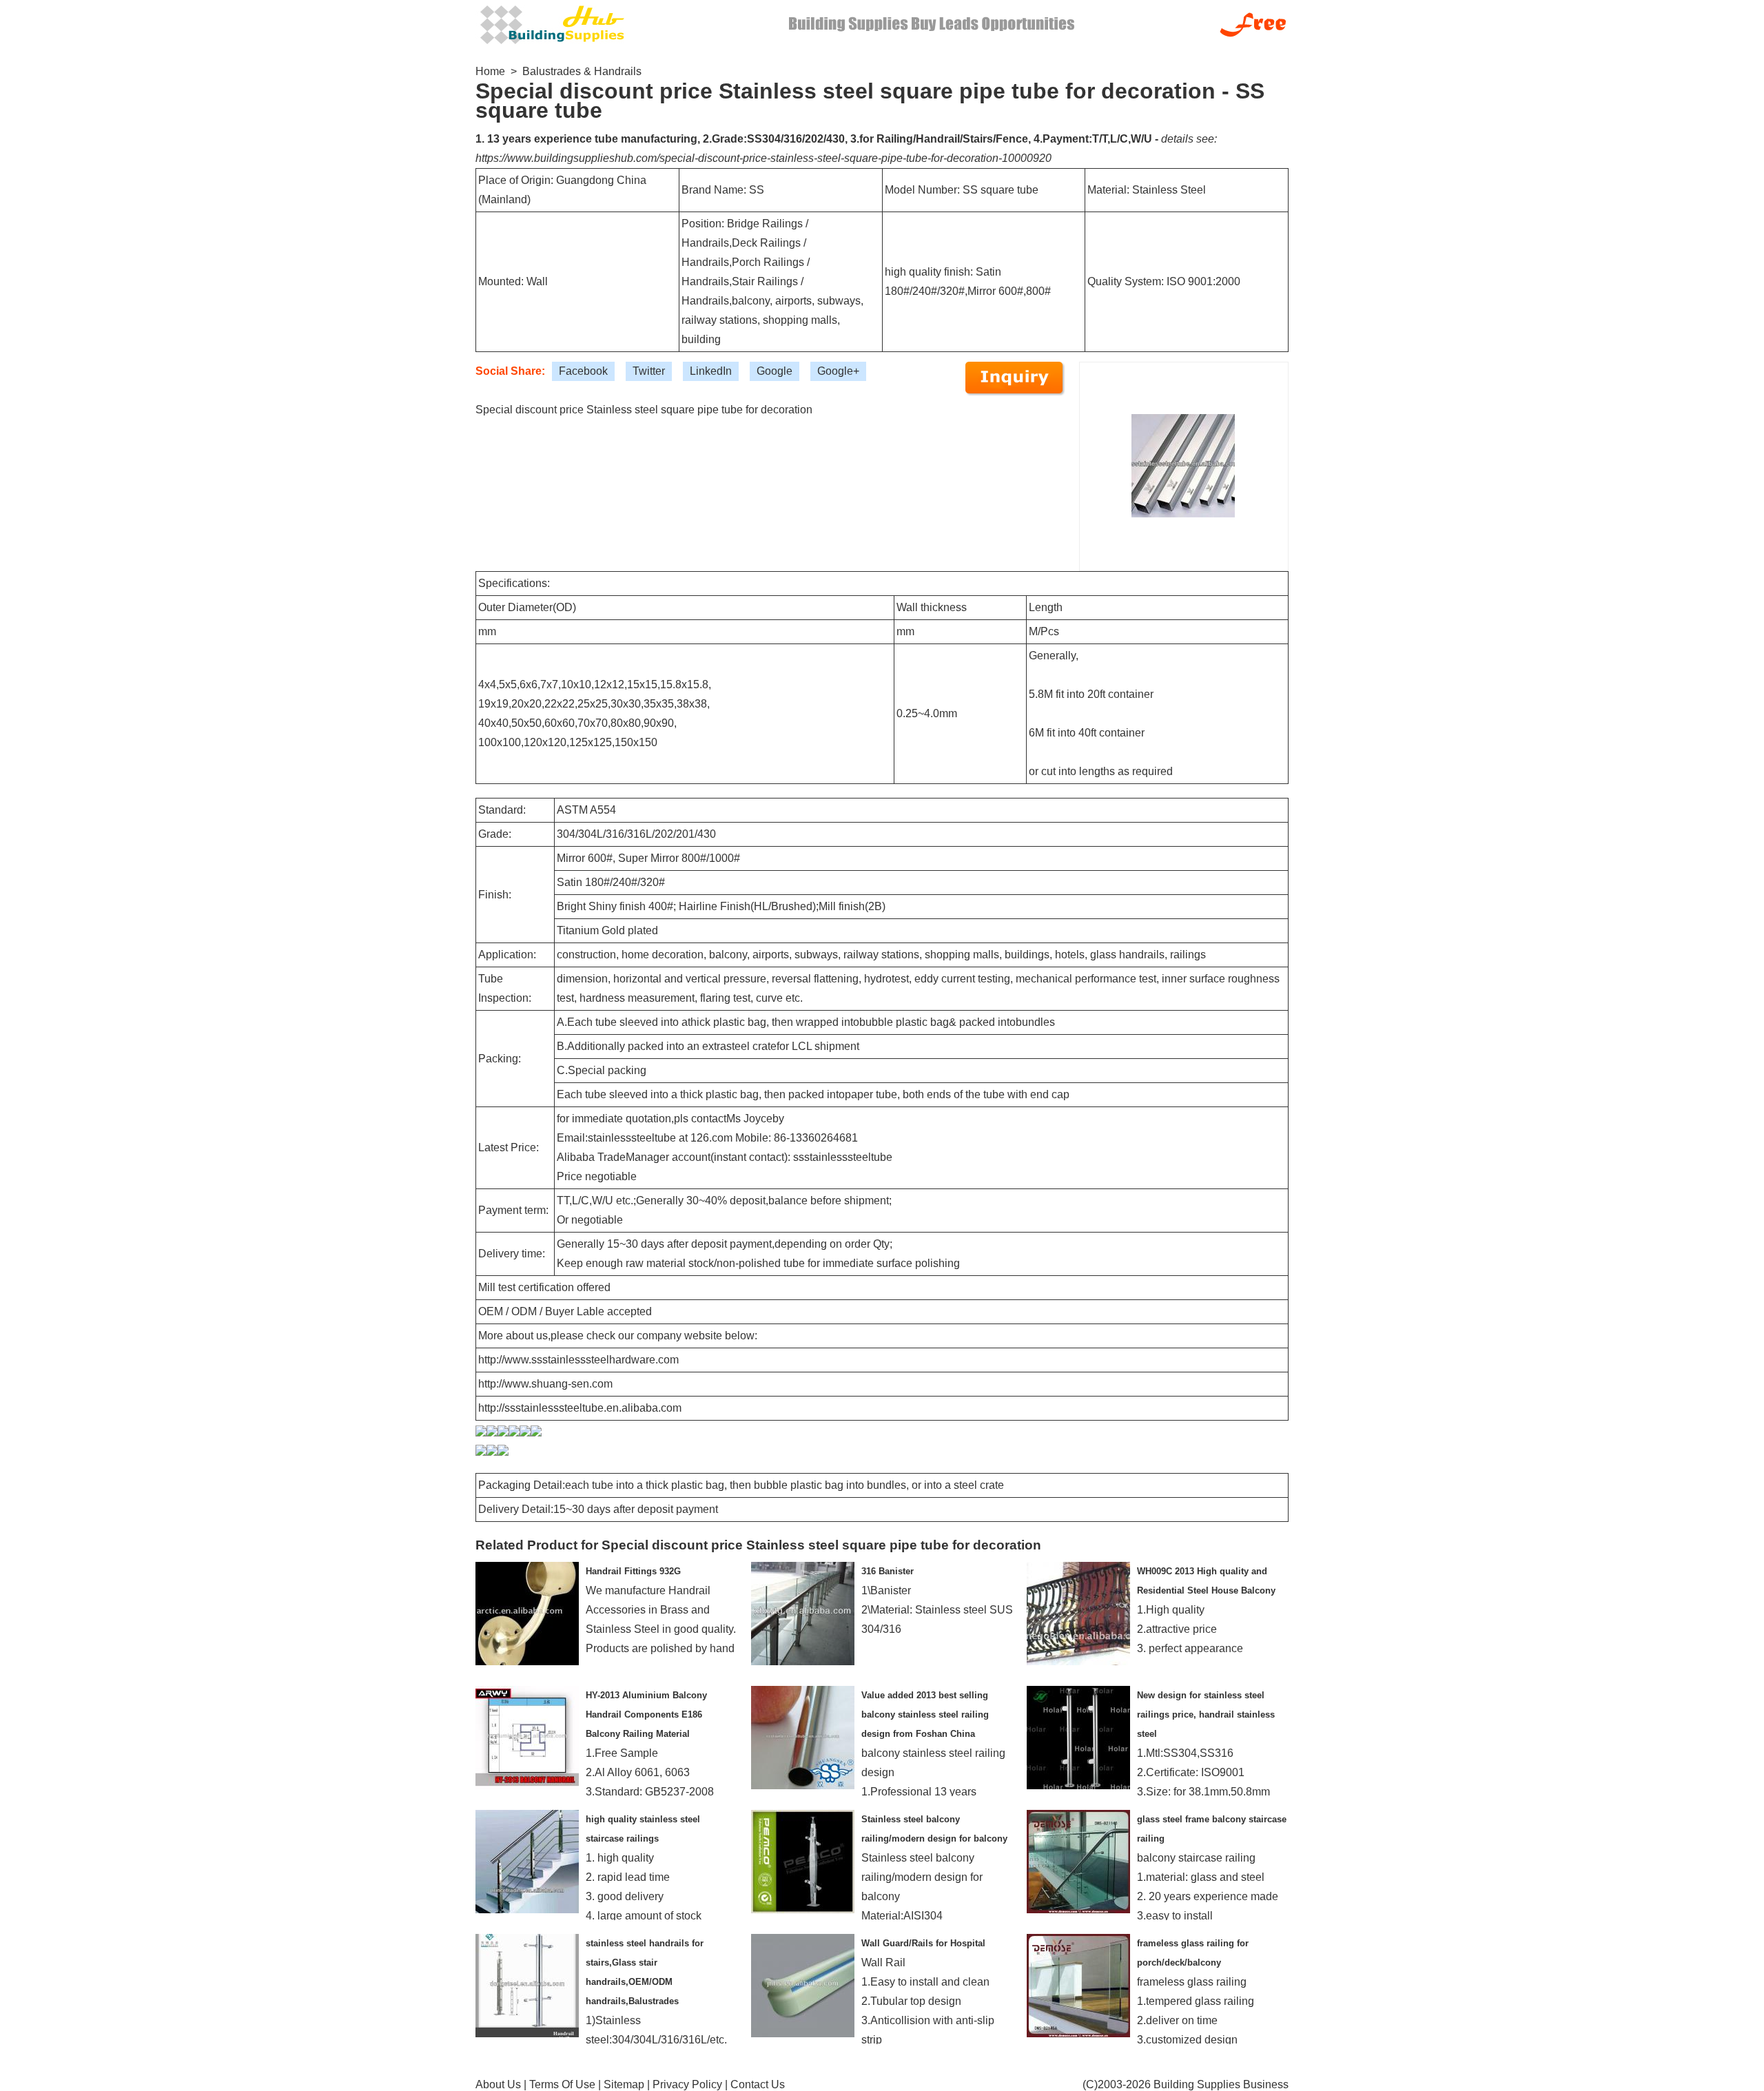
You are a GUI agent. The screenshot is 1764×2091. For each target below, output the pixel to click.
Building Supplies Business (1221, 2084)
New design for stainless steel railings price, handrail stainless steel (1206, 1714)
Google (775, 371)
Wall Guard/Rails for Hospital (923, 1943)
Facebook (583, 371)
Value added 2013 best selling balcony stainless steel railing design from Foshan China (925, 1714)
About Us (498, 2084)
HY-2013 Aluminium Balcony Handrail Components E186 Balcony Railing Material (646, 1714)
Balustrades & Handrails (582, 71)
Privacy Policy (687, 2084)
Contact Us (758, 2084)
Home (490, 71)
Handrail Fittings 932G (633, 1571)
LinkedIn (711, 371)
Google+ (838, 371)
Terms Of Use (562, 2084)
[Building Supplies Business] (551, 23)
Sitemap (624, 2084)
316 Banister (888, 1571)
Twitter (649, 371)
